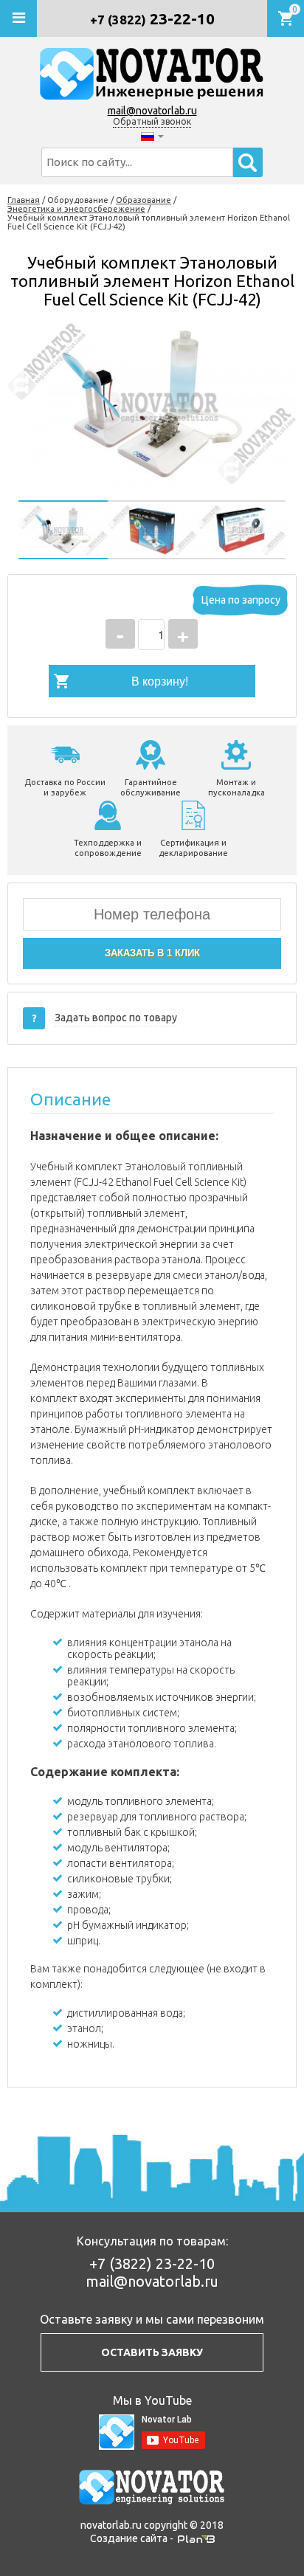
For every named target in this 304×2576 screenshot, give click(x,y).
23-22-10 (152, 18)
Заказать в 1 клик (152, 953)
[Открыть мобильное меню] (18, 18)
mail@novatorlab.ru (152, 111)
